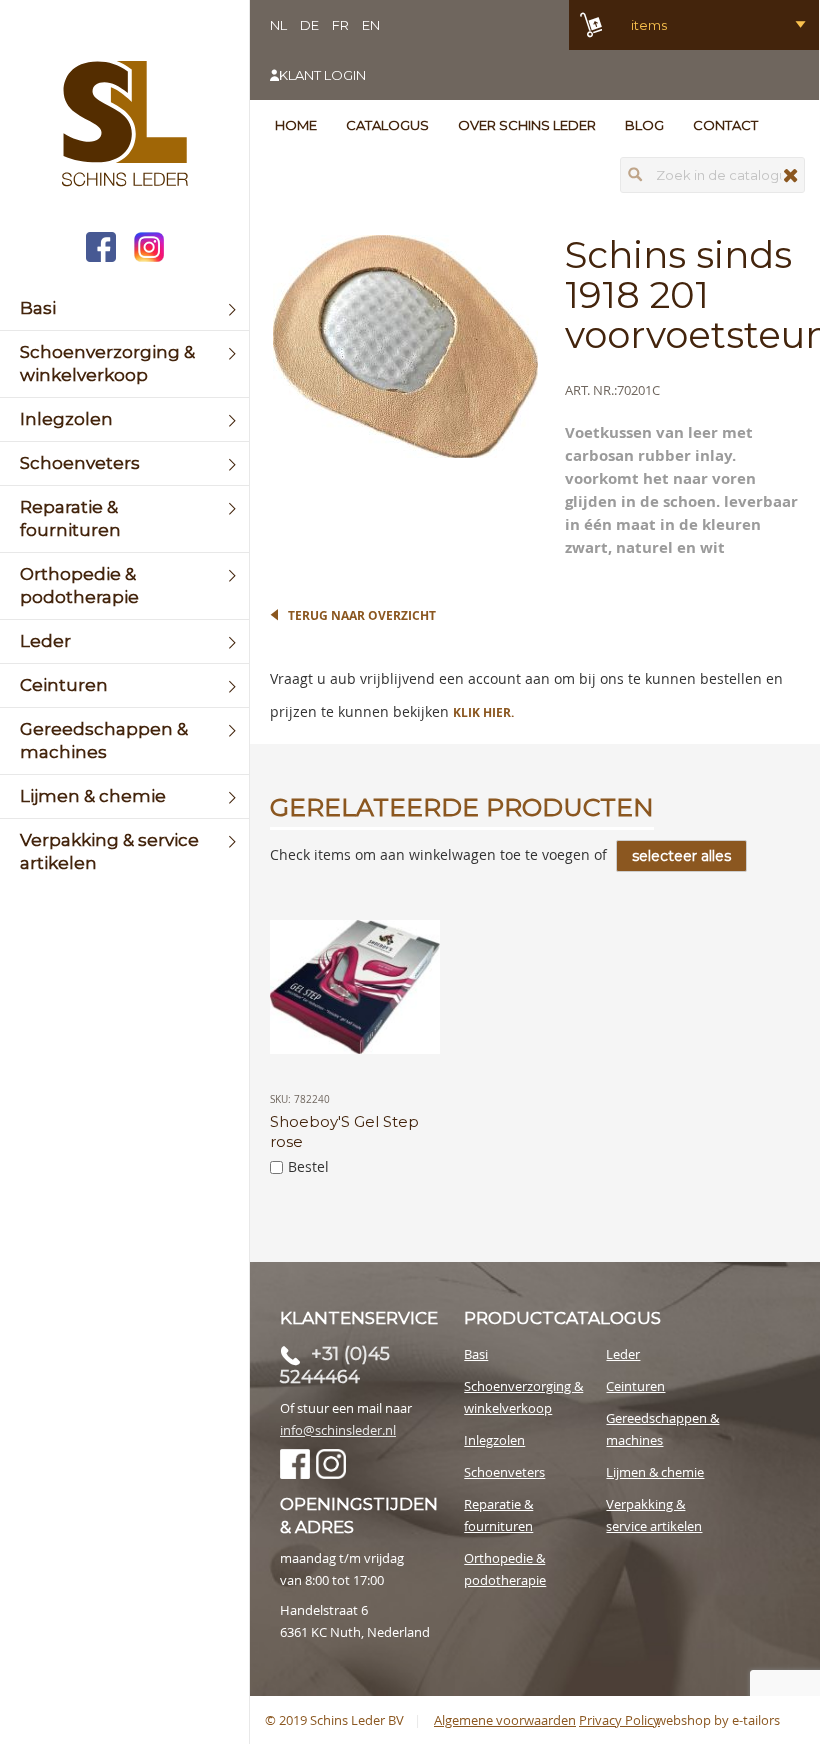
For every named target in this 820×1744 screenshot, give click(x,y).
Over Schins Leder (527, 125)
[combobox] (712, 175)
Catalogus (387, 125)
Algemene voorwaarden (505, 1720)
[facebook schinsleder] (101, 249)
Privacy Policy (619, 1720)
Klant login (322, 75)
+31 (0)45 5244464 (335, 1365)
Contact (725, 125)
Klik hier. (483, 712)
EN (371, 25)
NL (278, 25)
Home (296, 125)
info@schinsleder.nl (338, 1430)
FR (340, 25)
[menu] (124, 586)
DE (309, 25)
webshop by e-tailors (718, 1720)
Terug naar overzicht (362, 615)
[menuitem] (124, 308)
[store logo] (124, 126)
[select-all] (681, 856)
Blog (644, 125)
